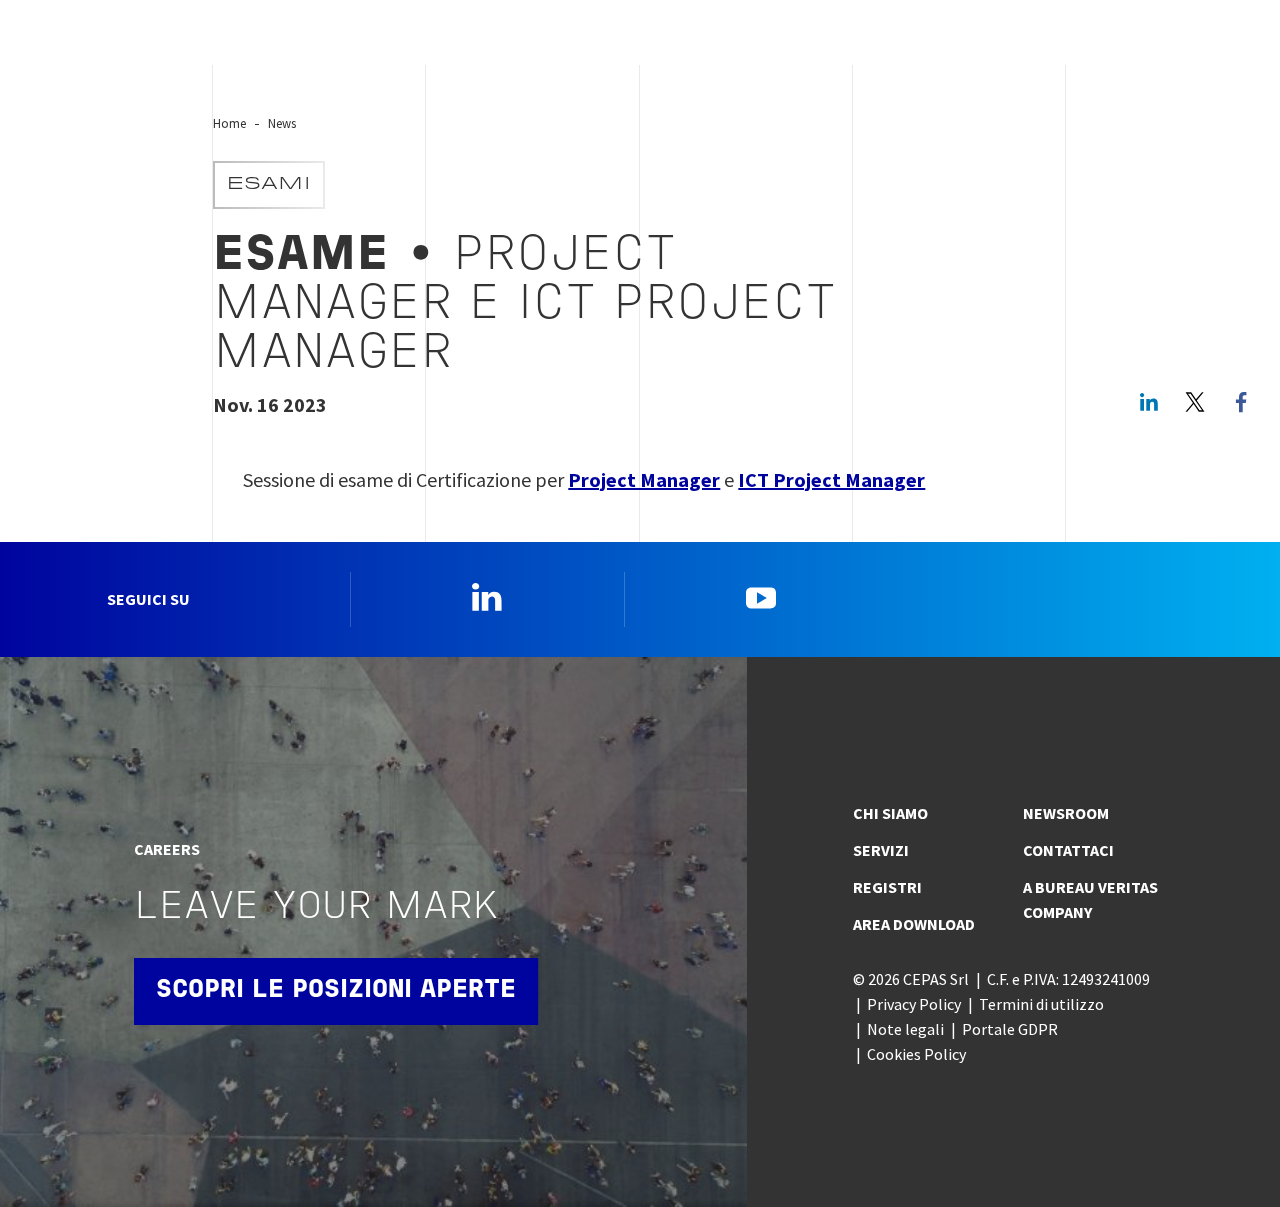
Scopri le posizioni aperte (336, 990)
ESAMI (269, 185)
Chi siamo (890, 813)
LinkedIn (1149, 402)
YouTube (761, 597)
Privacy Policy (914, 1004)
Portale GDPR (1010, 1029)
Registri (887, 887)
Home (229, 123)
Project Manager (644, 479)
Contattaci (1068, 850)
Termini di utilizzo (1041, 1004)
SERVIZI (881, 850)
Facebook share (1241, 402)
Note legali (905, 1029)
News (282, 123)
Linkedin (487, 597)
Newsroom (1066, 813)
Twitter (1195, 402)
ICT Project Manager (831, 479)
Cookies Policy (916, 1054)
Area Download (914, 924)
